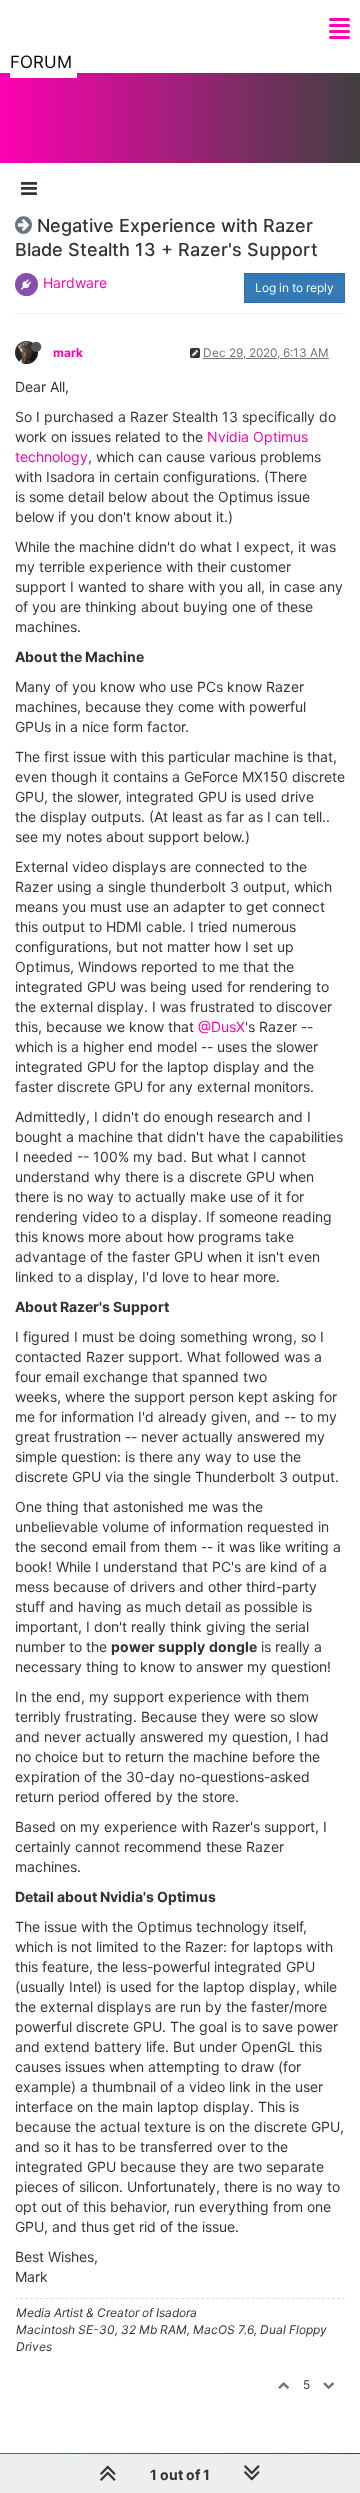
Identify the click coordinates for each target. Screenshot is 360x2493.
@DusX (221, 1026)
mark (68, 352)
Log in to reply (294, 287)
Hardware (75, 282)
